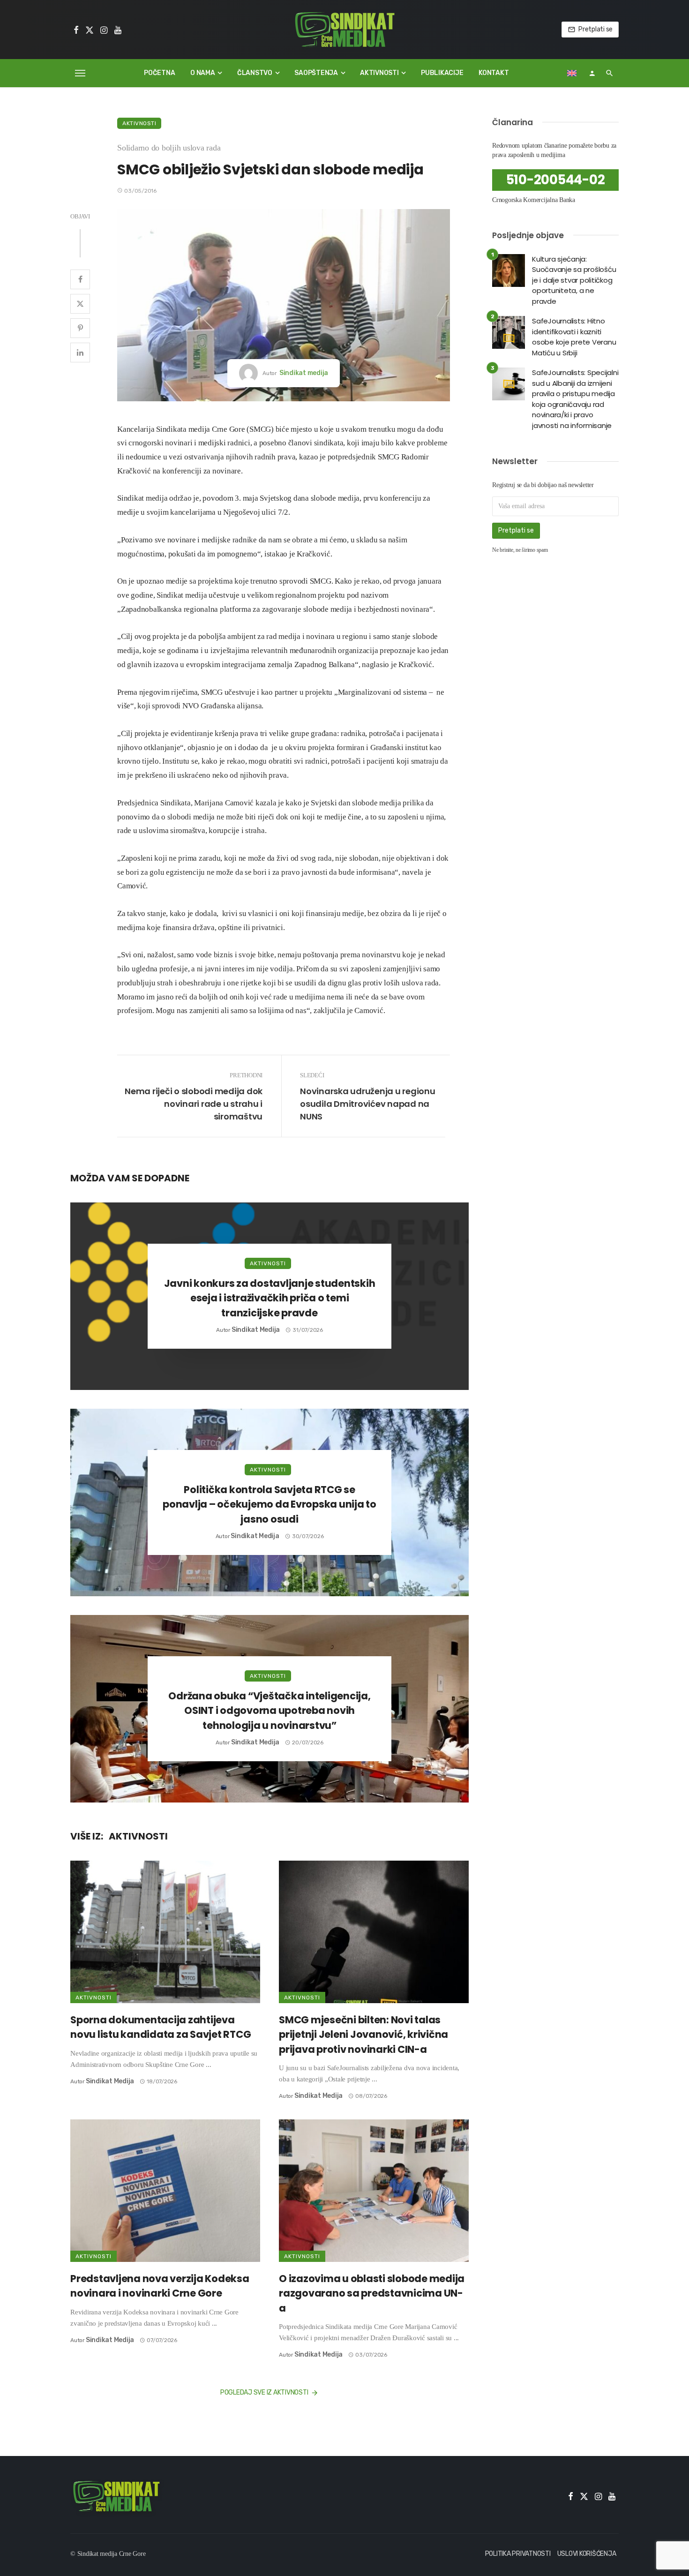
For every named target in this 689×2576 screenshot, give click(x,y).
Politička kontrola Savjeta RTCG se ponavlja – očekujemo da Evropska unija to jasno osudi (270, 1504)
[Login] (592, 73)
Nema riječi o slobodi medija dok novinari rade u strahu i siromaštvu (194, 1104)
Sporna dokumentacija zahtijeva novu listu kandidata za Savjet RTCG (161, 2027)
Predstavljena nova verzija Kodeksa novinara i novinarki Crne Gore (160, 2286)
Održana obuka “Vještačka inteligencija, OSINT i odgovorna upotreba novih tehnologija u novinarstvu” (269, 1711)
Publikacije (442, 73)
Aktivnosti (379, 73)
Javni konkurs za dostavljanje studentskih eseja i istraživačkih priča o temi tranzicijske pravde (270, 1298)
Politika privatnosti (518, 2554)
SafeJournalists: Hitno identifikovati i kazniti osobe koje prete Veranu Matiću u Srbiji (574, 337)
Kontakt (494, 73)
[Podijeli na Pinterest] (80, 328)
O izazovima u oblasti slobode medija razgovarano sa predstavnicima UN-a (372, 2293)
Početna (159, 73)
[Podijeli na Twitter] (80, 304)
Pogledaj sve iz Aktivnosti (264, 2392)
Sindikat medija (304, 373)
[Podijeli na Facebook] (80, 279)
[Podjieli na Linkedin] (80, 353)
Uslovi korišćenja (587, 2554)
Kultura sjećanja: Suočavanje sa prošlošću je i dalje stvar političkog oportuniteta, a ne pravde (574, 280)
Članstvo (255, 73)
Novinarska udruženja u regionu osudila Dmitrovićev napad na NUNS (368, 1104)
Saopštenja (316, 73)
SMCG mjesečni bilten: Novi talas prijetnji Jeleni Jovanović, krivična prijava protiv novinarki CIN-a (363, 2035)
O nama (203, 73)
